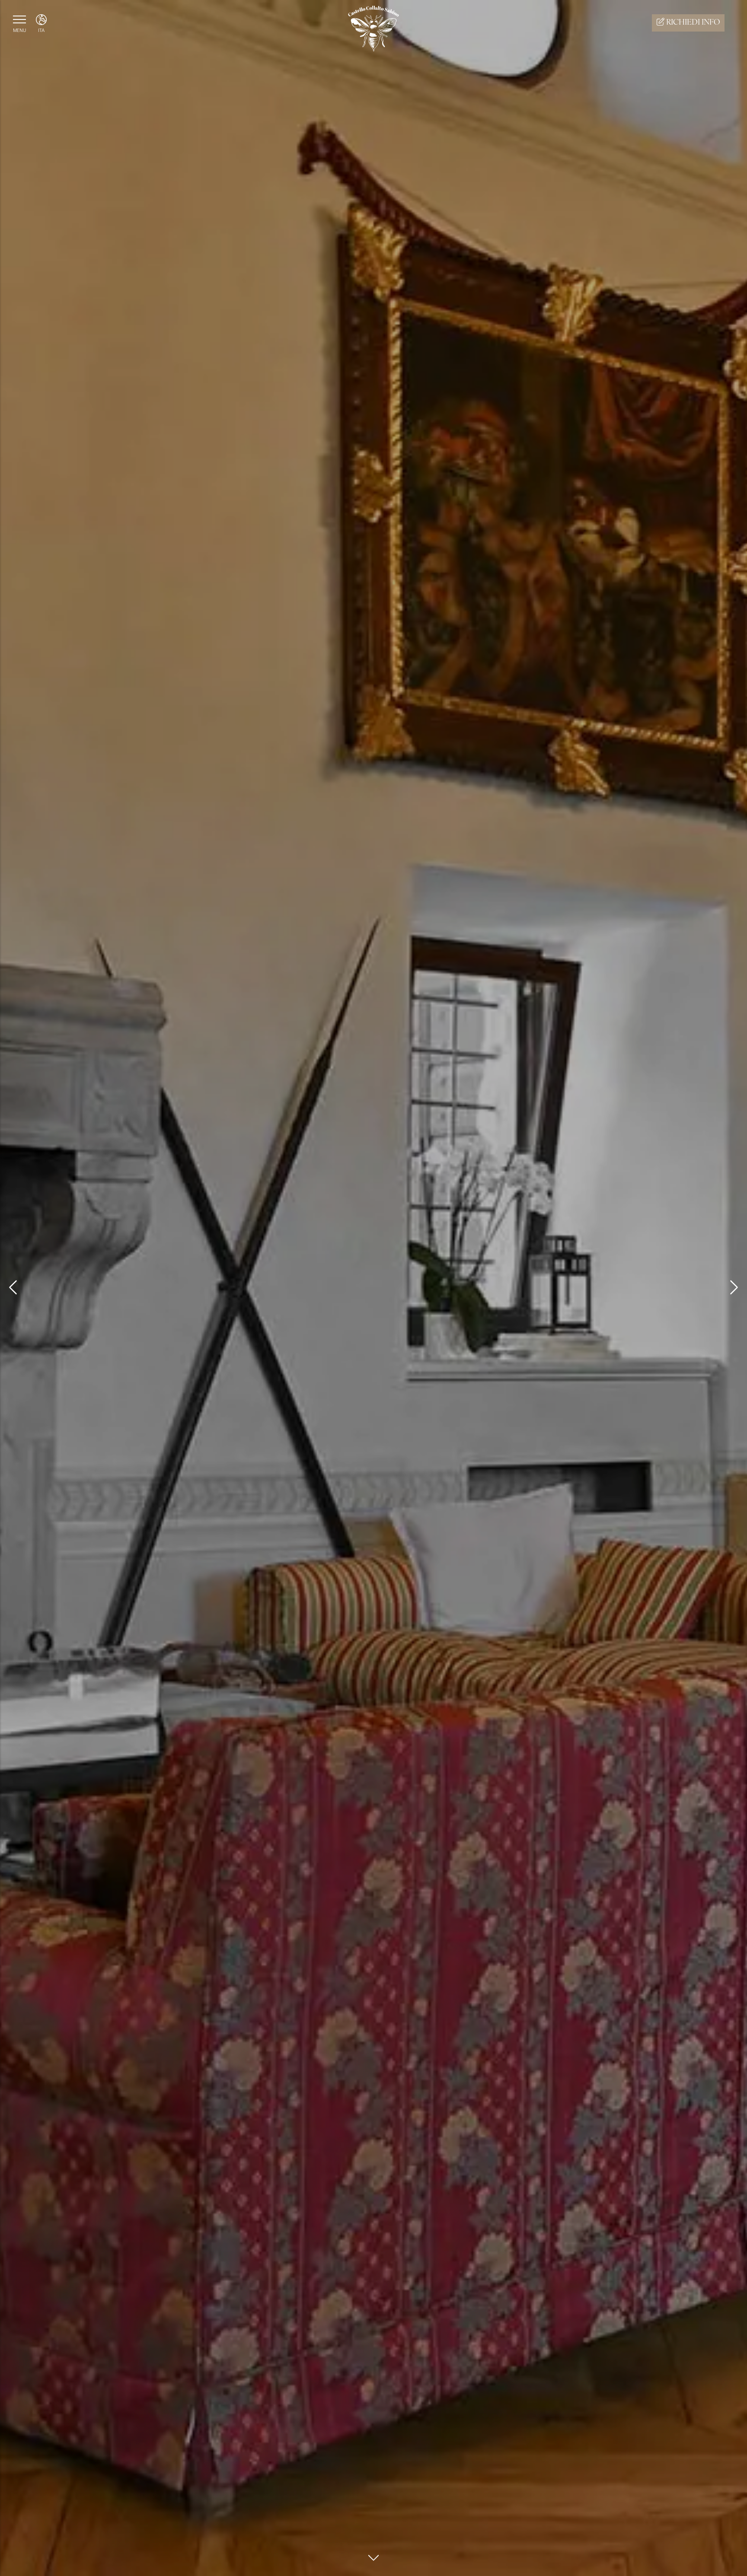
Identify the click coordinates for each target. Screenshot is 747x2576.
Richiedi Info (692, 23)
